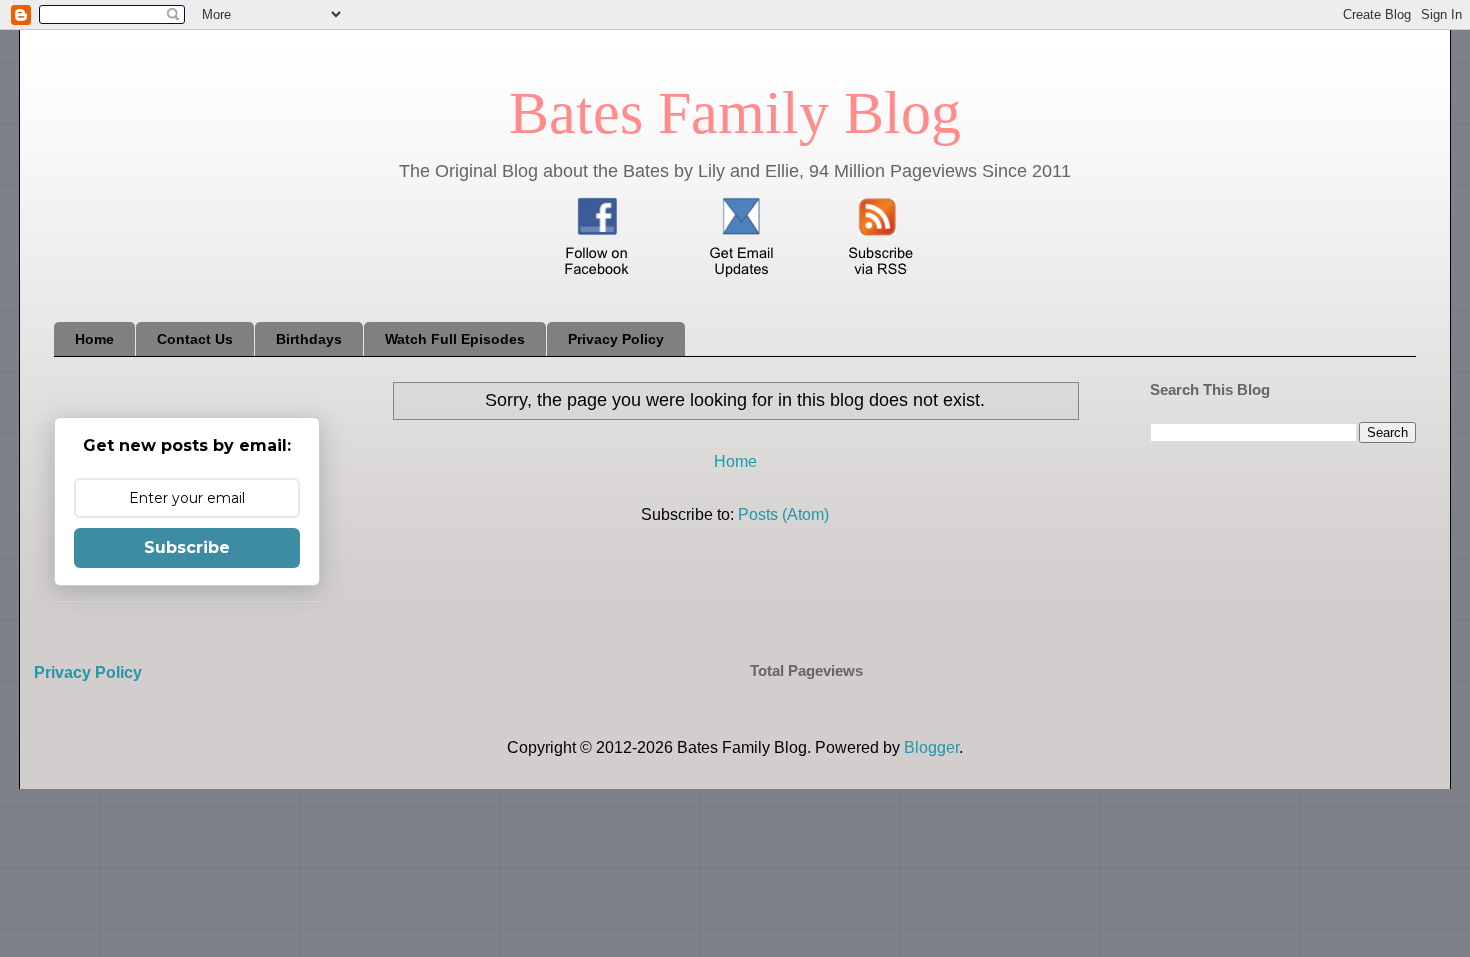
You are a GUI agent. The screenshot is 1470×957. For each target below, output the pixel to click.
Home (94, 339)
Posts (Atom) (783, 514)
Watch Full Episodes (455, 339)
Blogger (931, 747)
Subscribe (187, 547)
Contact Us (195, 339)
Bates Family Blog (735, 113)
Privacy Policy (616, 339)
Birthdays (309, 339)
